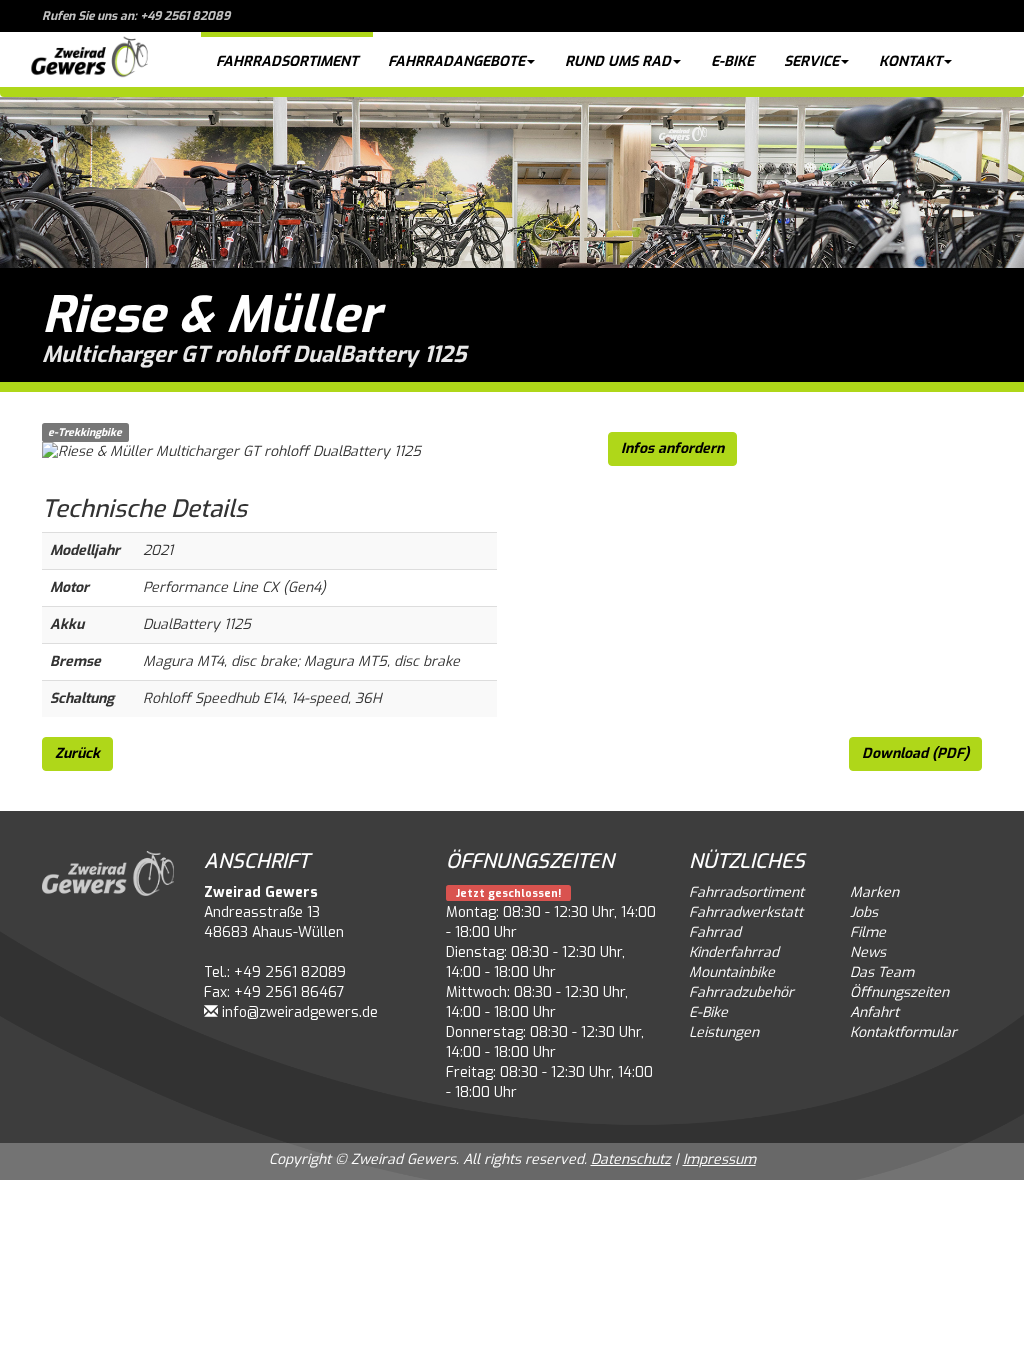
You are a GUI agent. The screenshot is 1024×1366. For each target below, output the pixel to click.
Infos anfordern (672, 448)
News (868, 952)
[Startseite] (89, 59)
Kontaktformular (903, 1032)
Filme (868, 932)
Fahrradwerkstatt (746, 912)
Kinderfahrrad (734, 952)
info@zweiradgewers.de (300, 1012)
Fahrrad (715, 932)
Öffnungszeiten (899, 992)
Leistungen (724, 1032)
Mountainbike (732, 972)
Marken (874, 892)
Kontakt (910, 61)
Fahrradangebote (456, 61)
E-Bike (732, 61)
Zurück (77, 753)
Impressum (719, 1159)
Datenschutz (631, 1159)
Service (811, 61)
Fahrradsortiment (287, 61)
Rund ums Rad (618, 61)
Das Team (882, 972)
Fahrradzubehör (741, 992)
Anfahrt (874, 1012)
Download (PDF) (915, 753)
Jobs (864, 912)
